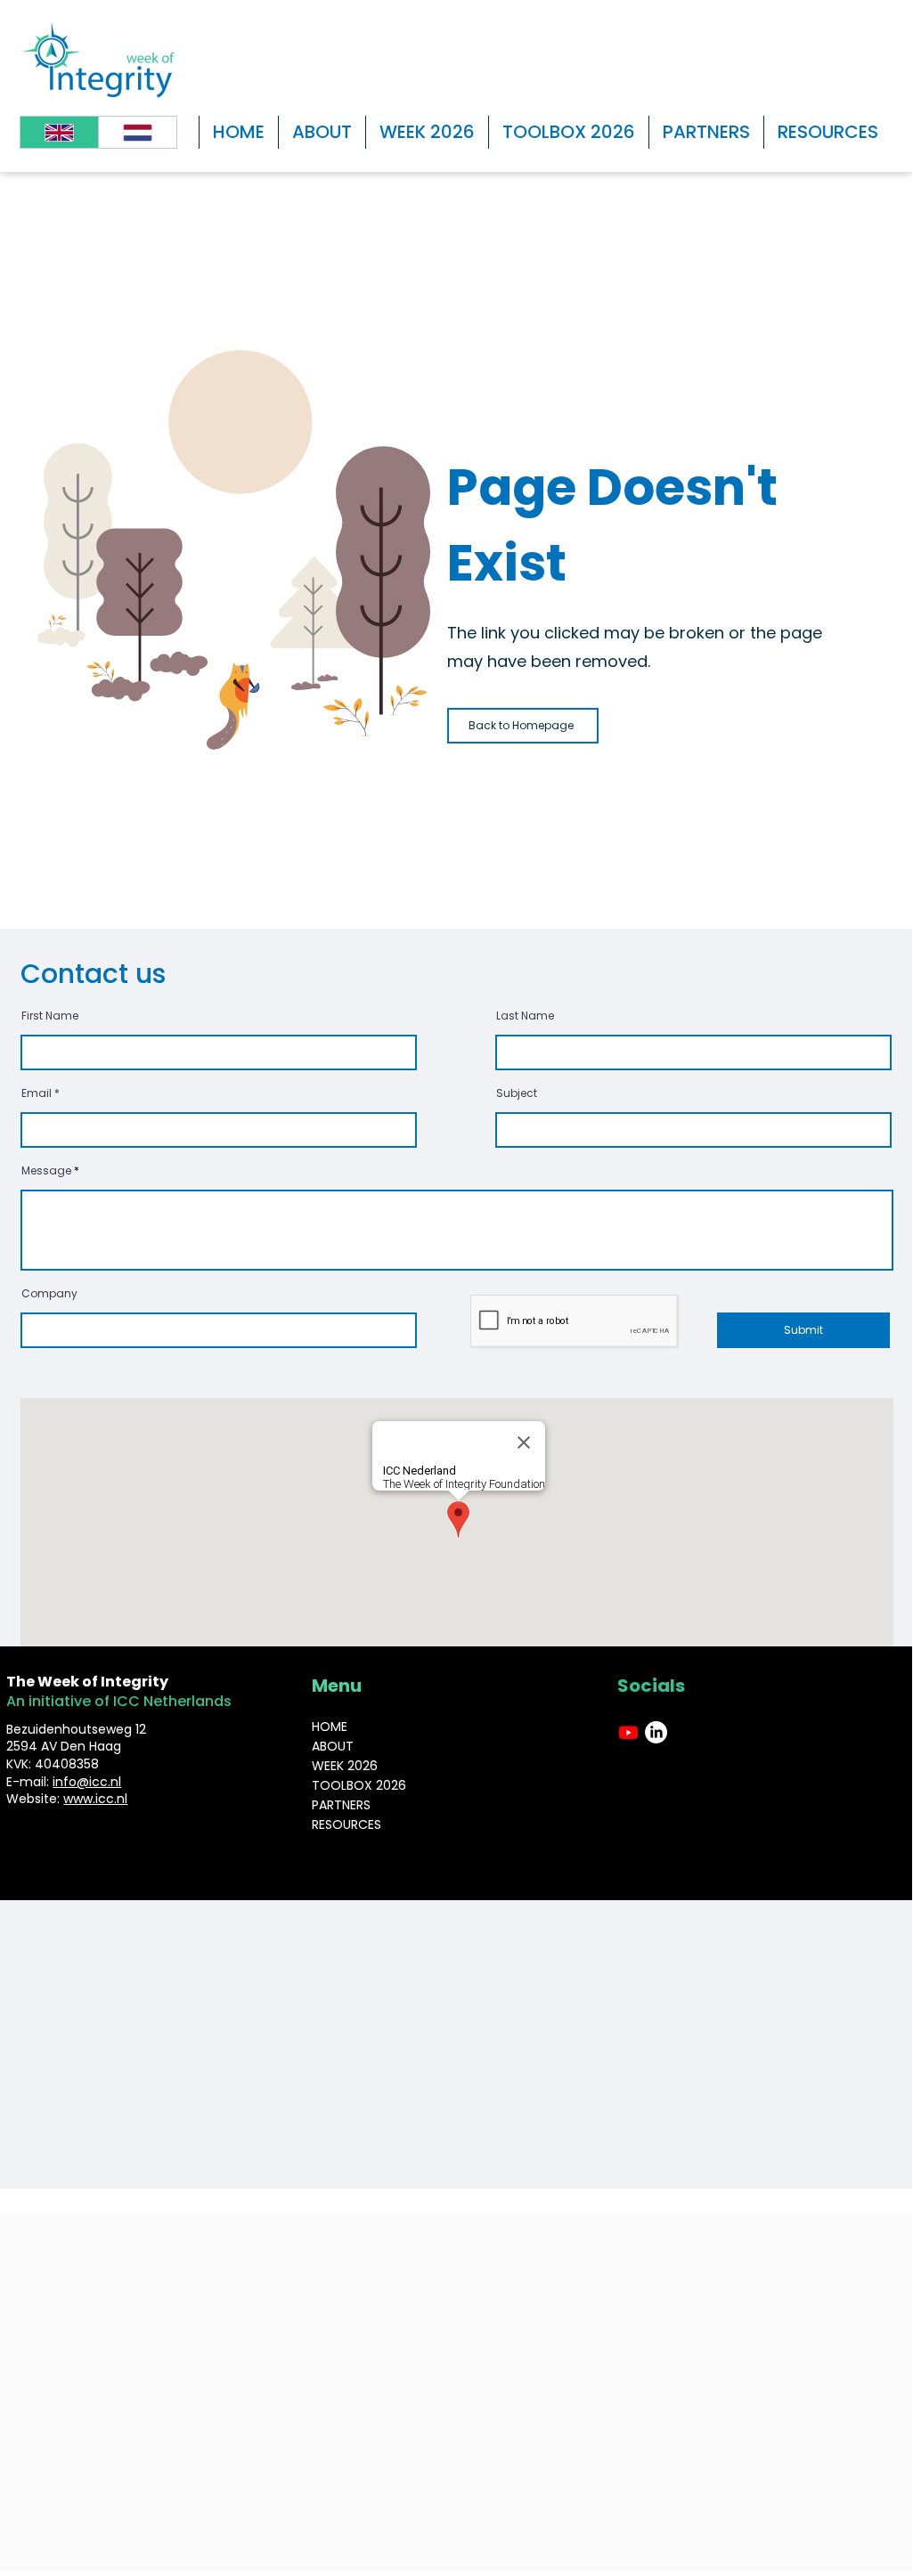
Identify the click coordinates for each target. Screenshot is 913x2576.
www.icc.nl (95, 1799)
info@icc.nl (87, 1782)
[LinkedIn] (656, 1732)
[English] (59, 132)
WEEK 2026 (345, 1766)
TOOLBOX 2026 (359, 1785)
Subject (517, 1093)
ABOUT (333, 1746)
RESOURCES (346, 1824)
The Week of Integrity (89, 1682)
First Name (50, 1016)
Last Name (525, 1016)
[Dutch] (137, 132)
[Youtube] (628, 1732)
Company (49, 1294)
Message (46, 1171)
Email (37, 1093)
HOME (330, 1727)
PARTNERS (341, 1805)
